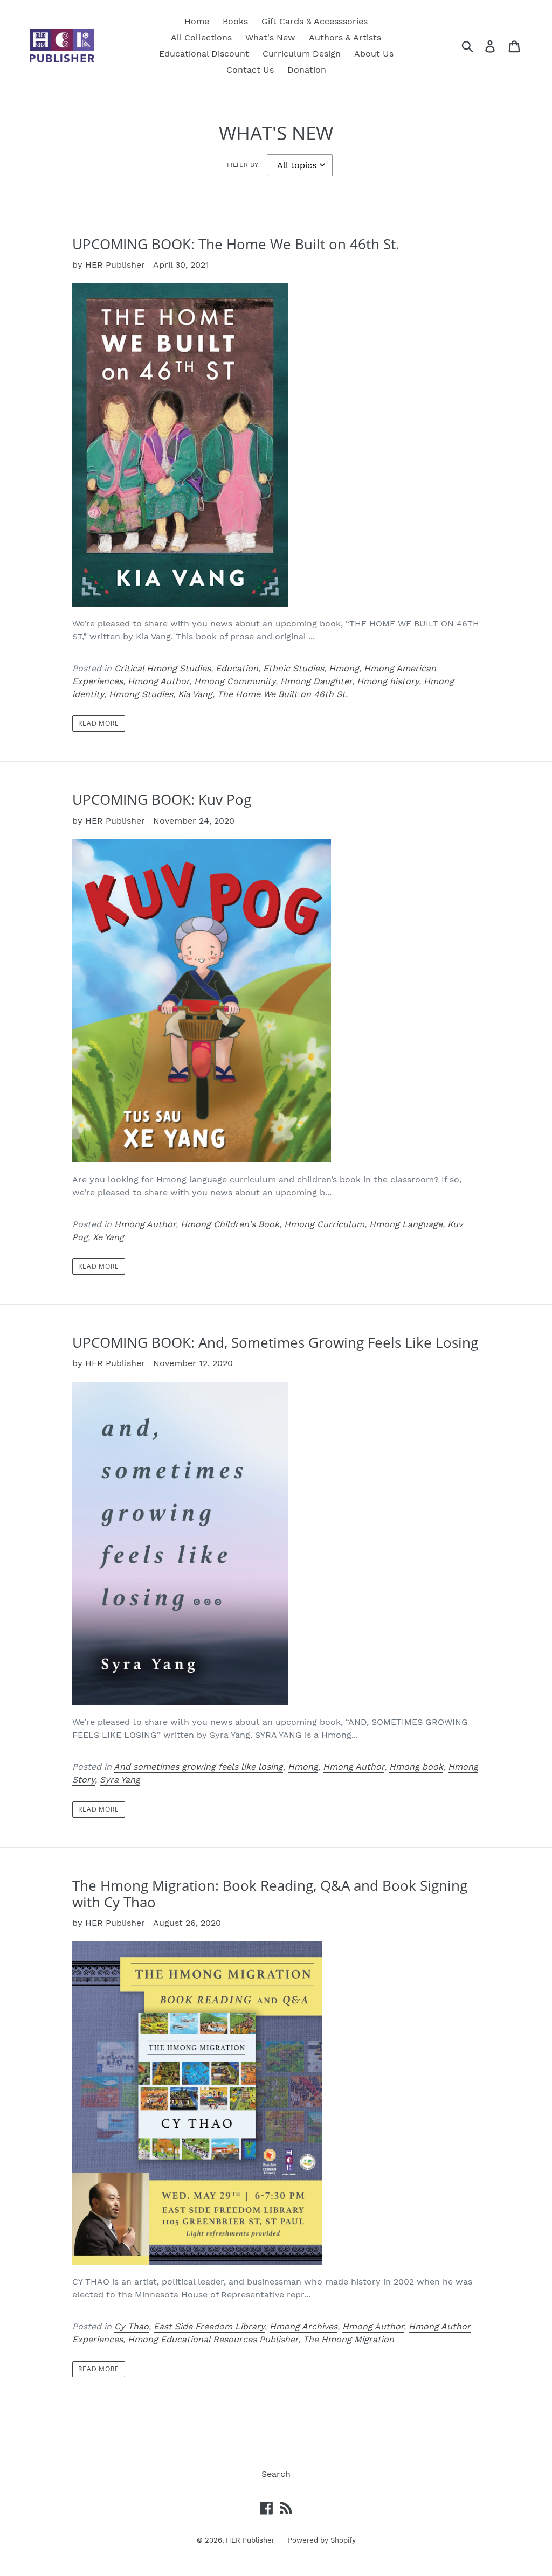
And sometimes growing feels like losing (198, 1767)
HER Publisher (250, 2540)
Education (237, 668)
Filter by (243, 165)
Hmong (344, 668)
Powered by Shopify (322, 2540)
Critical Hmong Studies (163, 668)
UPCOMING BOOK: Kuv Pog (162, 799)
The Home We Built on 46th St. (282, 694)
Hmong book (416, 1767)
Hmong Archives (303, 2326)
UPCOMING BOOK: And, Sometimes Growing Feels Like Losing (275, 1342)
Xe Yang (108, 1237)
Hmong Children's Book (230, 1224)
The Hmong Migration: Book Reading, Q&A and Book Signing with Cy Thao (270, 1894)
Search (276, 2474)
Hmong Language (406, 1224)
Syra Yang (120, 1780)
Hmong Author (158, 681)
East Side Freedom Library (209, 2326)
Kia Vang (195, 694)
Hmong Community (235, 681)
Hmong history (388, 681)
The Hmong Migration (349, 2339)
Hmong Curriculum (324, 1224)
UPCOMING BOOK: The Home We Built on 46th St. (236, 244)
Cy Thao (132, 2326)
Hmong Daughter (316, 681)
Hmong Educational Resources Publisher (213, 2339)
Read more (99, 723)
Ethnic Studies (294, 668)
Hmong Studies (141, 694)
